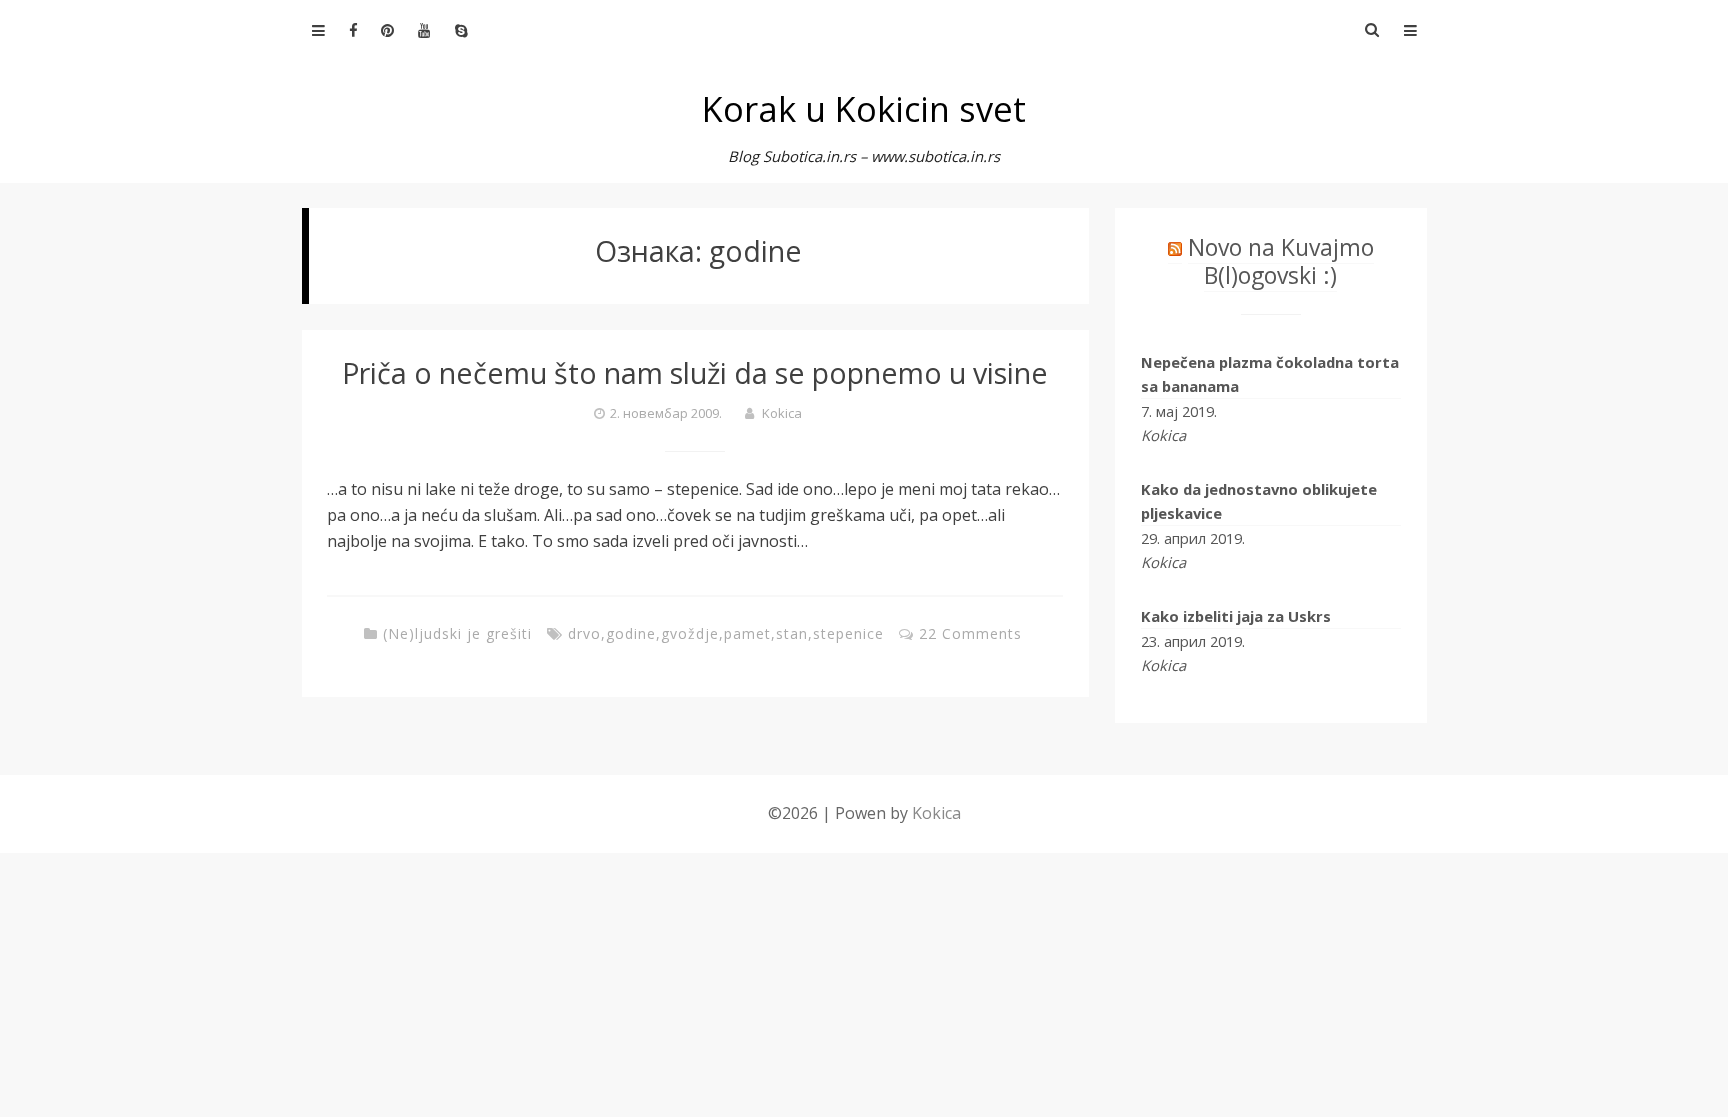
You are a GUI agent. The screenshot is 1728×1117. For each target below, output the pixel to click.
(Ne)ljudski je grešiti (457, 633)
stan (792, 633)
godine (631, 633)
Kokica (782, 413)
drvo (584, 633)
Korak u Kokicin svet (864, 108)
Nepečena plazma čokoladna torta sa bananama (1270, 374)
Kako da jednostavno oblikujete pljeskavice (1259, 501)
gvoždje (690, 633)
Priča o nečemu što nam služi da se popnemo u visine (695, 372)
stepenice (848, 633)
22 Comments (970, 633)
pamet (747, 633)
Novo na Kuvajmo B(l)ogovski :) (1281, 261)
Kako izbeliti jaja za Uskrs (1236, 616)
